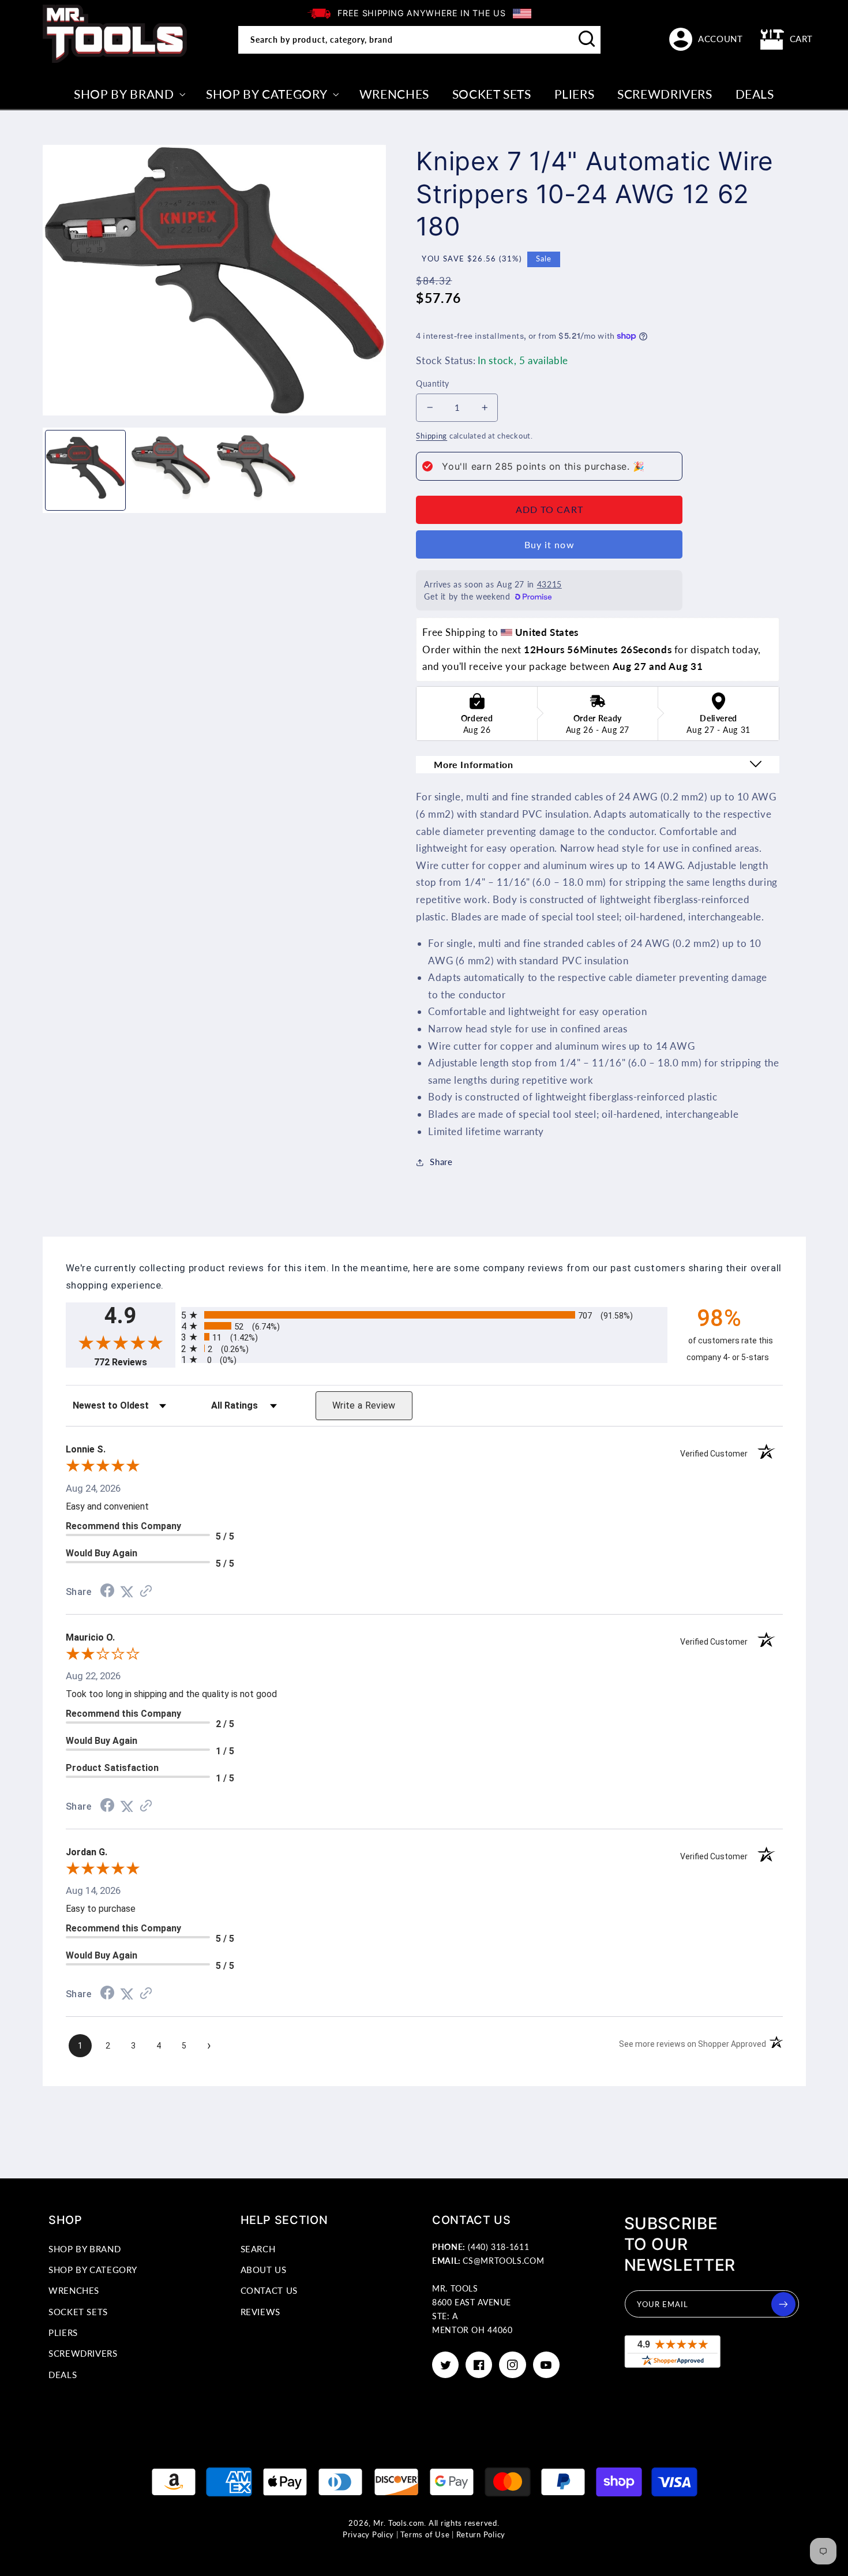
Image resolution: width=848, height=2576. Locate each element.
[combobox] (419, 40)
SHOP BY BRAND (85, 2249)
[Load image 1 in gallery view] (85, 470)
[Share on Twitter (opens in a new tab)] (127, 1592)
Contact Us (269, 2290)
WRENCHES (74, 2290)
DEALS (63, 2375)
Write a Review (364, 1405)
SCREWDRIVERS (83, 2353)
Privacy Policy (368, 2535)
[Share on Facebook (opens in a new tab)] (107, 1592)
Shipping (431, 436)
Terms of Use (425, 2535)
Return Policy (481, 2535)
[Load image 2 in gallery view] (171, 470)
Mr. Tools (390, 2523)
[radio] (424, 1315)
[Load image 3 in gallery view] (256, 470)
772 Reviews (135, 1362)
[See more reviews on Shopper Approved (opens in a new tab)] (146, 1592)
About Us (264, 2270)
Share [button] (441, 1162)
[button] (787, 39)
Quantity (432, 384)
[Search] (587, 39)
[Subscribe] (783, 2304)
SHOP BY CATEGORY (93, 2270)
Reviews (260, 2312)
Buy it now (549, 544)
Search (258, 2249)
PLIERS (63, 2332)
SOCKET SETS (78, 2312)
